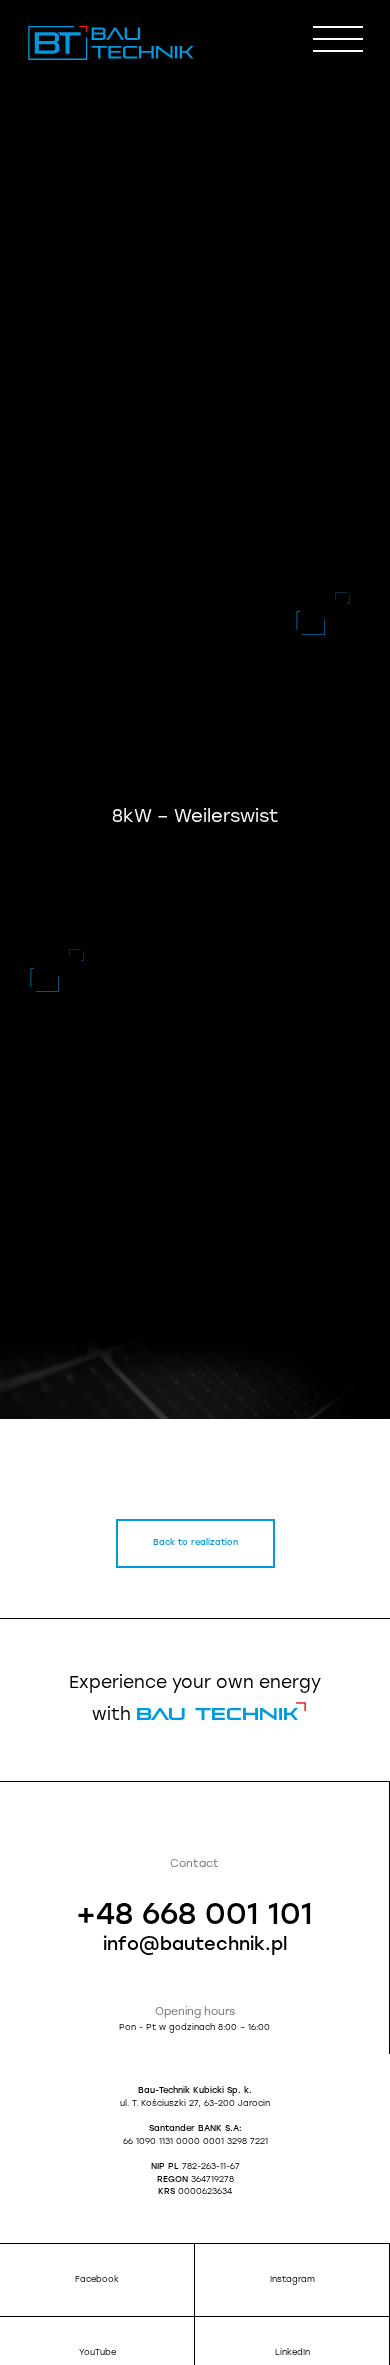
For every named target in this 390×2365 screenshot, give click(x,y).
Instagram (292, 2280)
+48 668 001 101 (194, 1916)
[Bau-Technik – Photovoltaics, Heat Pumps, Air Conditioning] (111, 58)
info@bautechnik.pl (195, 1946)
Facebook (97, 2280)
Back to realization (195, 1543)
